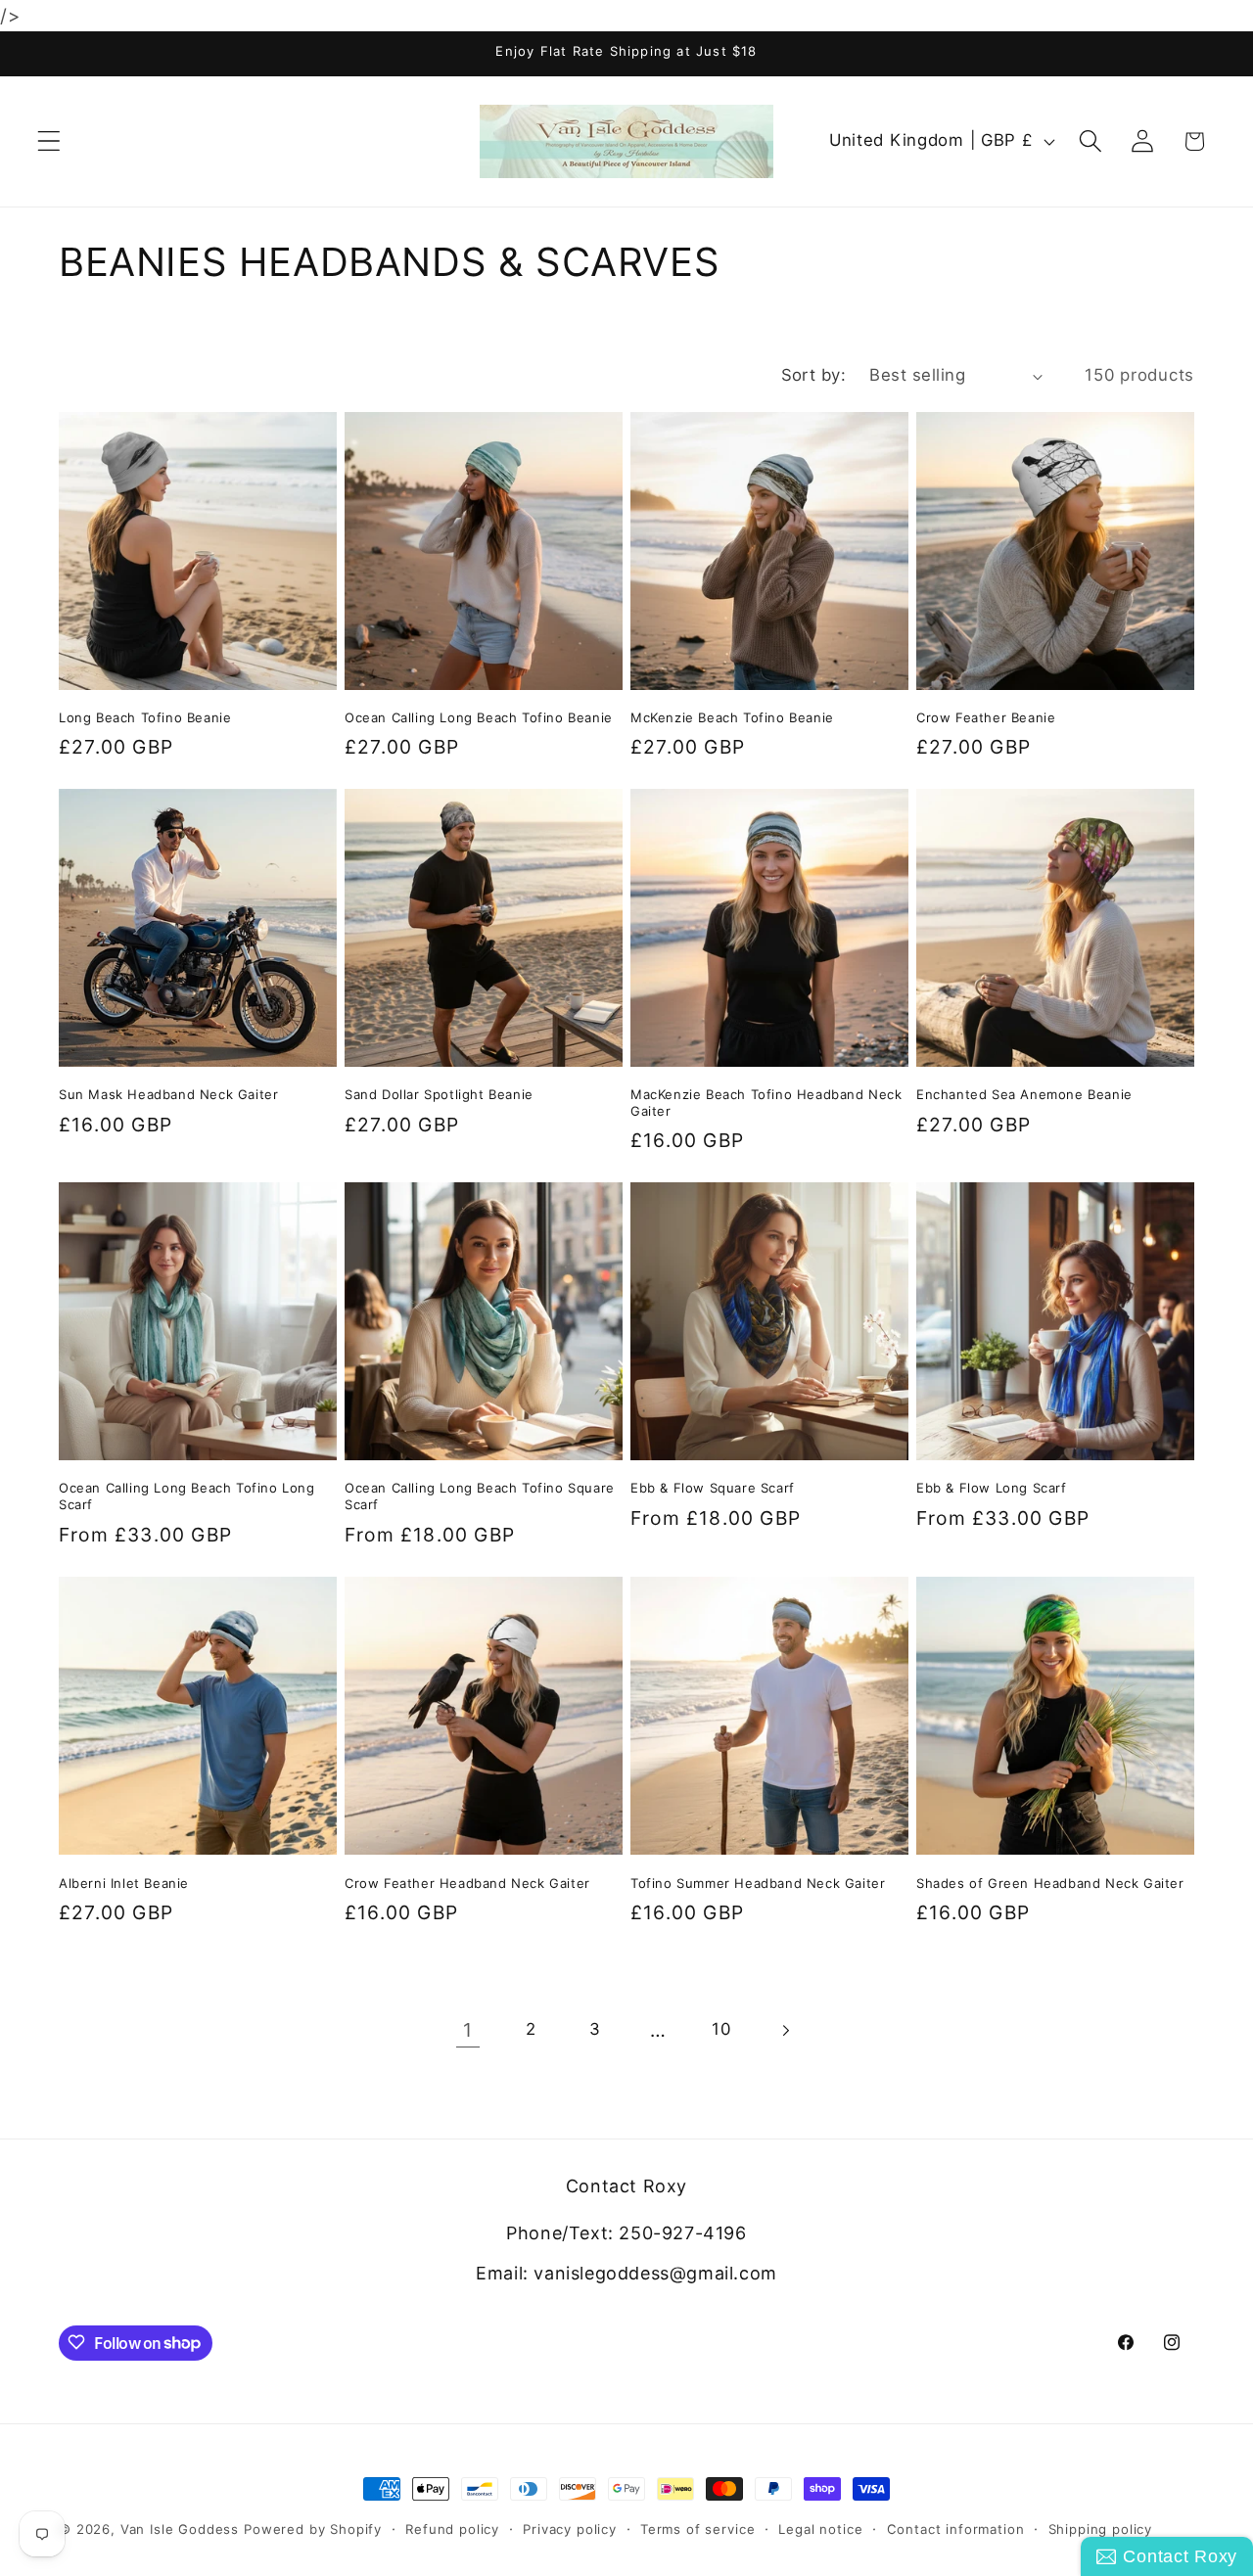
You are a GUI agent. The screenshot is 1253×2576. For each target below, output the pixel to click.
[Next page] (786, 2030)
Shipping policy (1101, 2529)
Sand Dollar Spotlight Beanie (439, 1095)
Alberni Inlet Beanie (124, 1882)
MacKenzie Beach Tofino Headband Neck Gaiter (766, 1104)
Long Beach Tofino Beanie (145, 717)
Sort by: (814, 375)
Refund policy (452, 2529)
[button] (49, 141)
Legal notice (820, 2529)
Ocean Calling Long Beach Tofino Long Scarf (187, 1497)
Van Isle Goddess (180, 2529)
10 (721, 2029)
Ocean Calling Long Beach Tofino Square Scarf (480, 1497)
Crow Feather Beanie (986, 717)
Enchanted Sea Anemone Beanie (1024, 1095)
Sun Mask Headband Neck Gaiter (168, 1095)
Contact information (956, 2529)
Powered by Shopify (313, 2529)
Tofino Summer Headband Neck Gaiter (758, 1882)
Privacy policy (570, 2529)
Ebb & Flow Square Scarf (713, 1489)
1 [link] (468, 2030)
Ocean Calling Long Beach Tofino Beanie (479, 717)
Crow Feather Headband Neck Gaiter (467, 1882)
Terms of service (697, 2529)
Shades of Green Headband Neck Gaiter (1050, 1882)
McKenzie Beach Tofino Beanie (732, 717)
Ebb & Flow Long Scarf (992, 1489)
